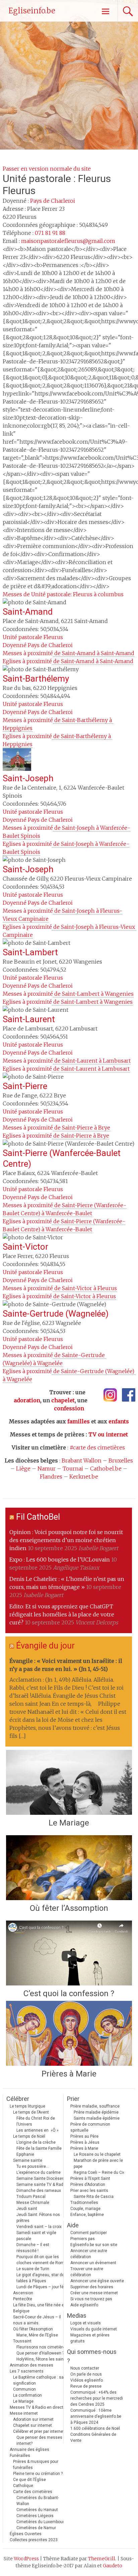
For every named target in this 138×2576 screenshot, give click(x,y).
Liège (23, 1469)
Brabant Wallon (82, 1460)
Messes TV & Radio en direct (37, 2407)
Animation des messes (31, 2365)
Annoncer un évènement (93, 2263)
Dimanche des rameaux (39, 2191)
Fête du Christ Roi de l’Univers (36, 2121)
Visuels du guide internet (94, 2329)
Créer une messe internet (94, 2293)
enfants (119, 1421)
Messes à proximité (68, 653)
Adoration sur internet (33, 2419)
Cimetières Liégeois (35, 2516)
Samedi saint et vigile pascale (36, 2236)
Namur (47, 1469)
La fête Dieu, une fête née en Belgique (40, 2308)
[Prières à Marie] (69, 2033)
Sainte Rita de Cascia (94, 2197)
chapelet (63, 1400)
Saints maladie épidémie (97, 2118)
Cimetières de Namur (36, 2528)
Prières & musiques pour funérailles (36, 2465)
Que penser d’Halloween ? (40, 2353)
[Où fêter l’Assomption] (69, 1868)
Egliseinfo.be (32, 11)
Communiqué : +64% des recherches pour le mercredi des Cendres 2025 (97, 2398)
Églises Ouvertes (26, 2534)
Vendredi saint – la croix (39, 2227)
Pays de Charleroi (53, 201)
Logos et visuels (86, 2323)
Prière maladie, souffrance (95, 2106)
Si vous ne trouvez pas (91, 2299)
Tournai (73, 1469)
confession (69, 1408)
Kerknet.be (84, 1477)
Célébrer (18, 2099)
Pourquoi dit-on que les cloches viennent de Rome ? (43, 2260)
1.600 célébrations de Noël (95, 2428)
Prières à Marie (69, 2074)
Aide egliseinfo (84, 2305)
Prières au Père (84, 2136)
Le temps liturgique (27, 2106)
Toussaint (22, 2341)
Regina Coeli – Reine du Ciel (100, 2172)
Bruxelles (121, 1460)
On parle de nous (86, 2374)
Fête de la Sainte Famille (39, 2148)
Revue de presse (86, 2386)
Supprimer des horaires (92, 2287)
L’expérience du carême (39, 2172)
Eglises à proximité (68, 661)
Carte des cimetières (33, 2492)
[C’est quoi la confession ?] (69, 1953)
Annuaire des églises (29, 2450)
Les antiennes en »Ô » (38, 2130)
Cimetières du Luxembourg (41, 2522)
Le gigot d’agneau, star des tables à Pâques (42, 2278)
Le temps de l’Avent (31, 2112)
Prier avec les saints (89, 2191)
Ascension (23, 2293)
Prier (73, 2099)
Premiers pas (83, 2239)
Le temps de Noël (29, 2136)
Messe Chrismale (33, 2203)
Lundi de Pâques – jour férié (42, 2287)
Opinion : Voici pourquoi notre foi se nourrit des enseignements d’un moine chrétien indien (66, 1540)
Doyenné (38, 645)
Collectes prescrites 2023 (34, 2540)
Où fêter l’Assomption (69, 1908)
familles (79, 1421)
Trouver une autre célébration (87, 2272)
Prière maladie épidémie (96, 2112)
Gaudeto (113, 2566)
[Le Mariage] (69, 1782)
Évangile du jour (45, 1646)
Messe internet (24, 2413)
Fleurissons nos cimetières (42, 2347)
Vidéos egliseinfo (87, 2380)
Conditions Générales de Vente (93, 2437)
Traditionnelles (84, 2203)
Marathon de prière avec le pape (98, 2163)
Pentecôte (23, 2299)
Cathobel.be (106, 1469)
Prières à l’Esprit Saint (90, 2179)
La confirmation (27, 2395)
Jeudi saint (27, 2209)
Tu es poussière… (33, 2166)
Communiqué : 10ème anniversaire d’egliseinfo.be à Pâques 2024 (96, 2416)
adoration (27, 1400)
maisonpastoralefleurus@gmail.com (68, 241)
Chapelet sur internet (32, 2425)
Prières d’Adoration (88, 2185)
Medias (77, 2316)
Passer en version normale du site (47, 169)
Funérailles (20, 2456)
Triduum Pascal (31, 2197)
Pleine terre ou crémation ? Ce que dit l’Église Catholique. (38, 2480)
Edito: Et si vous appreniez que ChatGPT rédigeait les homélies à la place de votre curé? (62, 1614)
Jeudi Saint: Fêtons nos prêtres (38, 2218)
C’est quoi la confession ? (69, 1993)
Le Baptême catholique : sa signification (38, 2380)
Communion (24, 2389)
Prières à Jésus (85, 2142)
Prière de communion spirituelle (90, 2127)
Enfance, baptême (87, 2215)
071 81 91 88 (50, 233)
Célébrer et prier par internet (39, 2431)
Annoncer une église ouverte (97, 2281)
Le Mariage (69, 1823)
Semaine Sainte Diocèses (40, 2179)
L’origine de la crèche (36, 2142)
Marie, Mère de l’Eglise (37, 2335)
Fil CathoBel (38, 1517)
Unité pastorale (33, 637)
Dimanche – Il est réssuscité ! (33, 2248)
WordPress (26, 2559)
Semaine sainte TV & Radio (42, 2185)
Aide (73, 2225)
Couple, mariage (85, 2209)
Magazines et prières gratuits (90, 2338)
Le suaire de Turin (33, 2269)
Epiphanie (25, 2154)
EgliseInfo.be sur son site (94, 2245)
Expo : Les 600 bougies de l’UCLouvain (60, 1560)
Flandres (51, 1477)
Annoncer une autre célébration (89, 2254)
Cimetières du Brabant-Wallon (38, 2501)
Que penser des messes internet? (39, 2440)
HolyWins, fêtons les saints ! (43, 2359)
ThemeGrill (102, 2559)
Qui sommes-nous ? (92, 2356)
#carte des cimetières (97, 1447)
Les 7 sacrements (27, 2371)
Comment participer (89, 2233)
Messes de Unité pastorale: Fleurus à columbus (63, 594)
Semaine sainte (28, 2160)
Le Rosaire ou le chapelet (97, 2154)
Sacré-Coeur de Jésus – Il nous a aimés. (37, 2320)
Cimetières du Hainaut (37, 2510)
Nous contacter (85, 2368)
